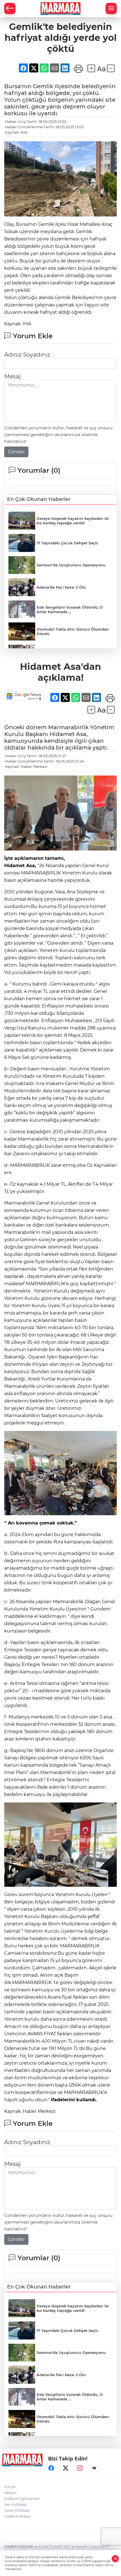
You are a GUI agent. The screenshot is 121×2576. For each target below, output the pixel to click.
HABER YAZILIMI (19, 2547)
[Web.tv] (94, 2468)
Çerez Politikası (17, 2510)
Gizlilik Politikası (17, 2516)
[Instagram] (80, 2468)
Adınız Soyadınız (27, 355)
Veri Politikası (15, 2505)
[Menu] (111, 8)
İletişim (10, 2493)
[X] (66, 2468)
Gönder (16, 452)
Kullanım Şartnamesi (22, 2499)
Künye (10, 2487)
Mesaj (12, 376)
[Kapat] (115, 2559)
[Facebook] (51, 2468)
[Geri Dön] (10, 8)
